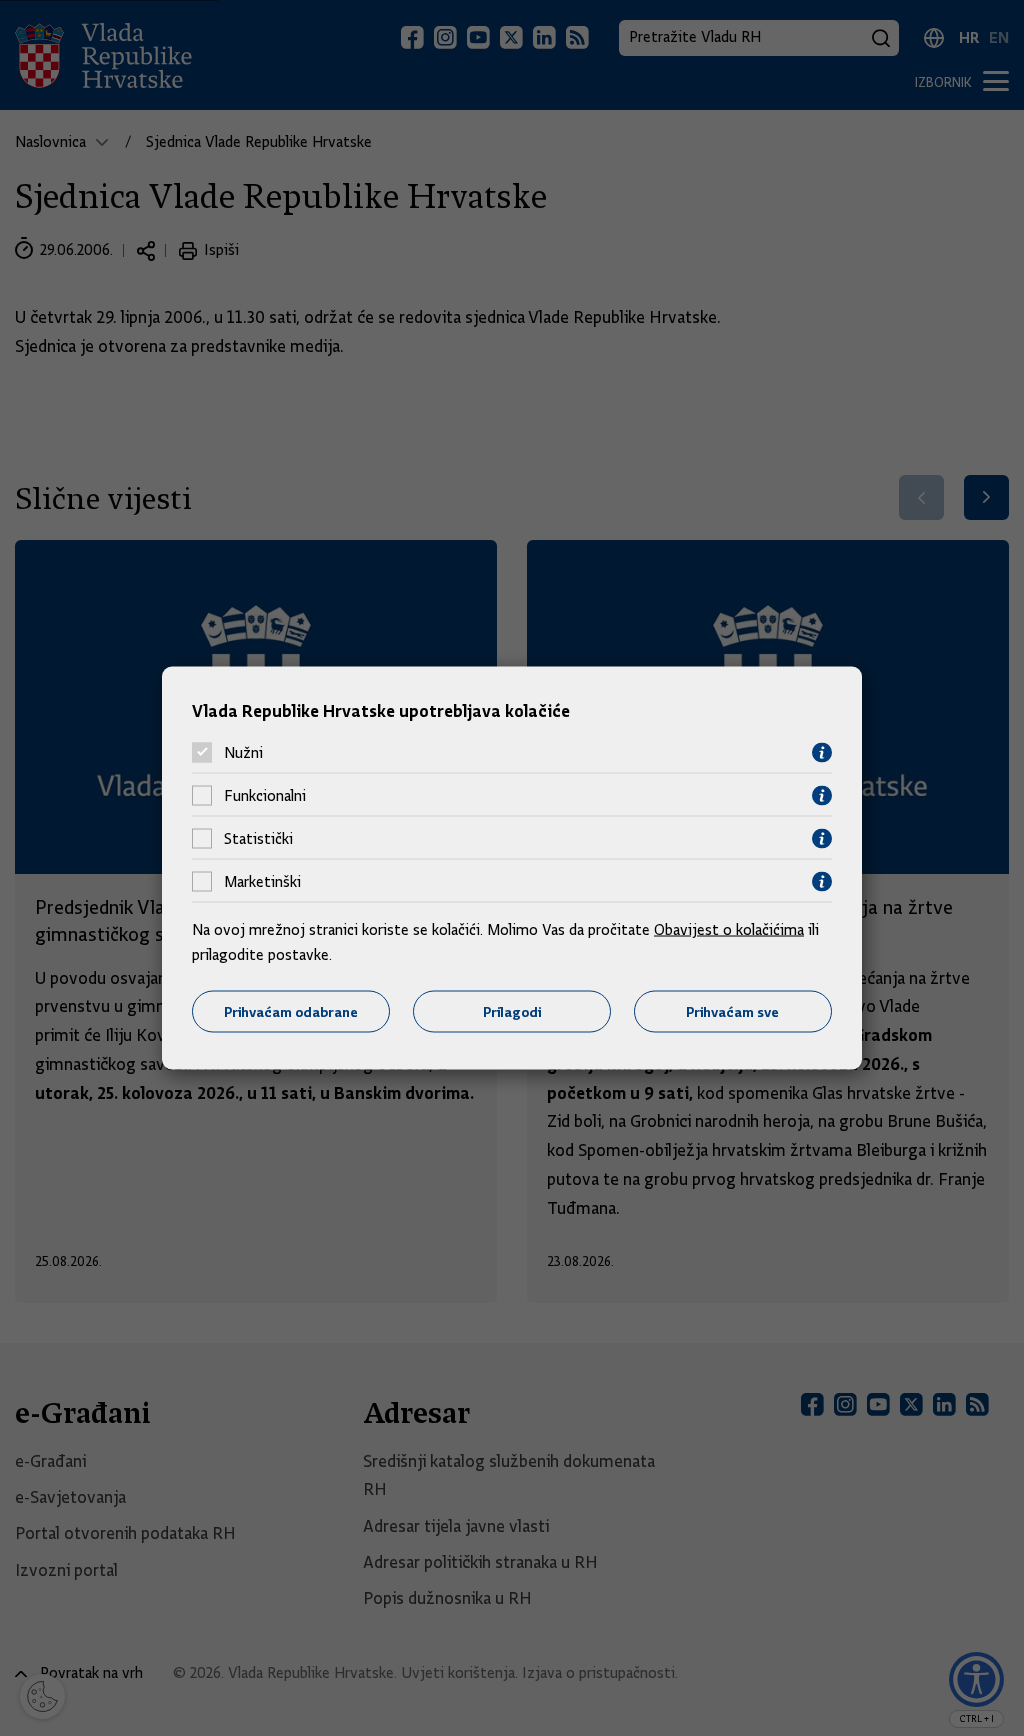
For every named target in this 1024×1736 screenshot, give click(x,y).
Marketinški (262, 882)
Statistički (258, 839)
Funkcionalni (265, 796)
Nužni (243, 753)
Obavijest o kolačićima (729, 929)
